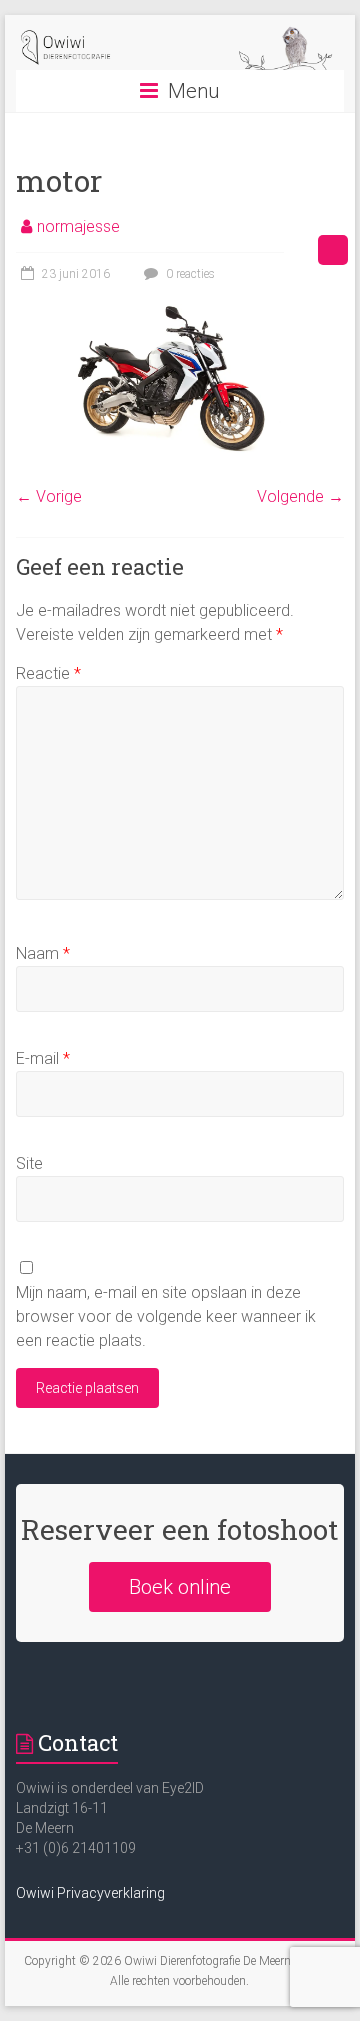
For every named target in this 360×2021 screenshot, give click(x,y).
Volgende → (300, 496)
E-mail (43, 1058)
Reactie (48, 673)
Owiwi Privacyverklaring (90, 1893)
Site (29, 1163)
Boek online (180, 1587)
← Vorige (49, 496)
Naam (43, 953)
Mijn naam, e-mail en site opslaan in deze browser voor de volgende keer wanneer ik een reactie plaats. (166, 1316)
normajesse (78, 226)
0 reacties (189, 274)
